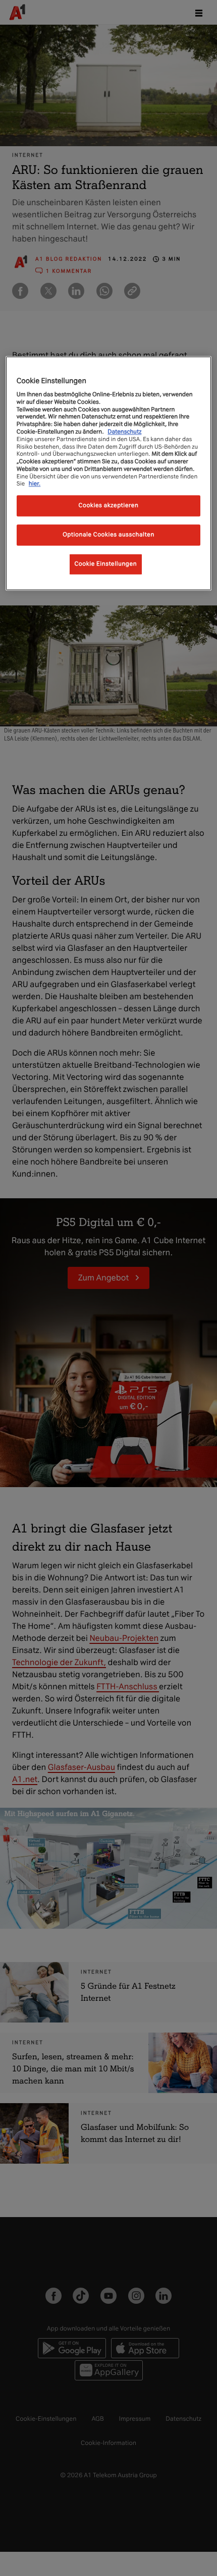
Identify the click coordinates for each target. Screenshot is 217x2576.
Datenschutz (124, 432)
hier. (35, 484)
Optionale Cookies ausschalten (108, 535)
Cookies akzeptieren (109, 506)
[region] (109, 473)
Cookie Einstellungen (106, 564)
